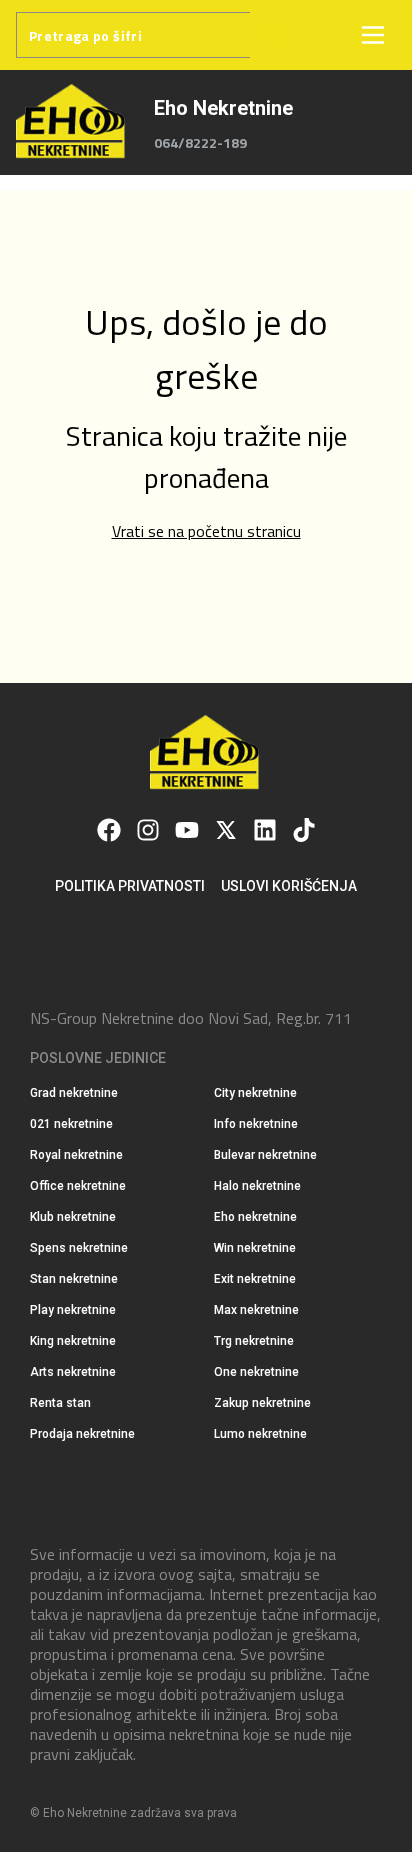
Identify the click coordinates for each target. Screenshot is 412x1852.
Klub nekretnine (73, 1217)
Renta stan (60, 1403)
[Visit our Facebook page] (109, 830)
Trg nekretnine (254, 1341)
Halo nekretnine (257, 1186)
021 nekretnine (71, 1124)
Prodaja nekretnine (82, 1434)
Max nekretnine (256, 1310)
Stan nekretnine (74, 1279)
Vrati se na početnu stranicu (206, 531)
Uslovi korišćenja (289, 886)
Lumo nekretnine (260, 1434)
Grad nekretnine (74, 1093)
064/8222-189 (200, 143)
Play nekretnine (73, 1310)
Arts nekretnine (73, 1372)
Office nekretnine (78, 1186)
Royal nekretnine (76, 1155)
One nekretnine (256, 1372)
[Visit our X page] (226, 830)
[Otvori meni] (373, 35)
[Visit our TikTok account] (304, 830)
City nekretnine (255, 1093)
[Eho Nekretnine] (72, 122)
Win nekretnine (255, 1248)
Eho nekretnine (255, 1217)
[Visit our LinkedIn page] (265, 830)
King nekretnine (73, 1341)
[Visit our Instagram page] (148, 830)
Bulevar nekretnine (265, 1155)
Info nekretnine (256, 1124)
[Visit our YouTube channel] (187, 830)
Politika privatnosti (130, 886)
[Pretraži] (273, 35)
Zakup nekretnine (262, 1403)
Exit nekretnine (255, 1279)
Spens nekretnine (79, 1248)
